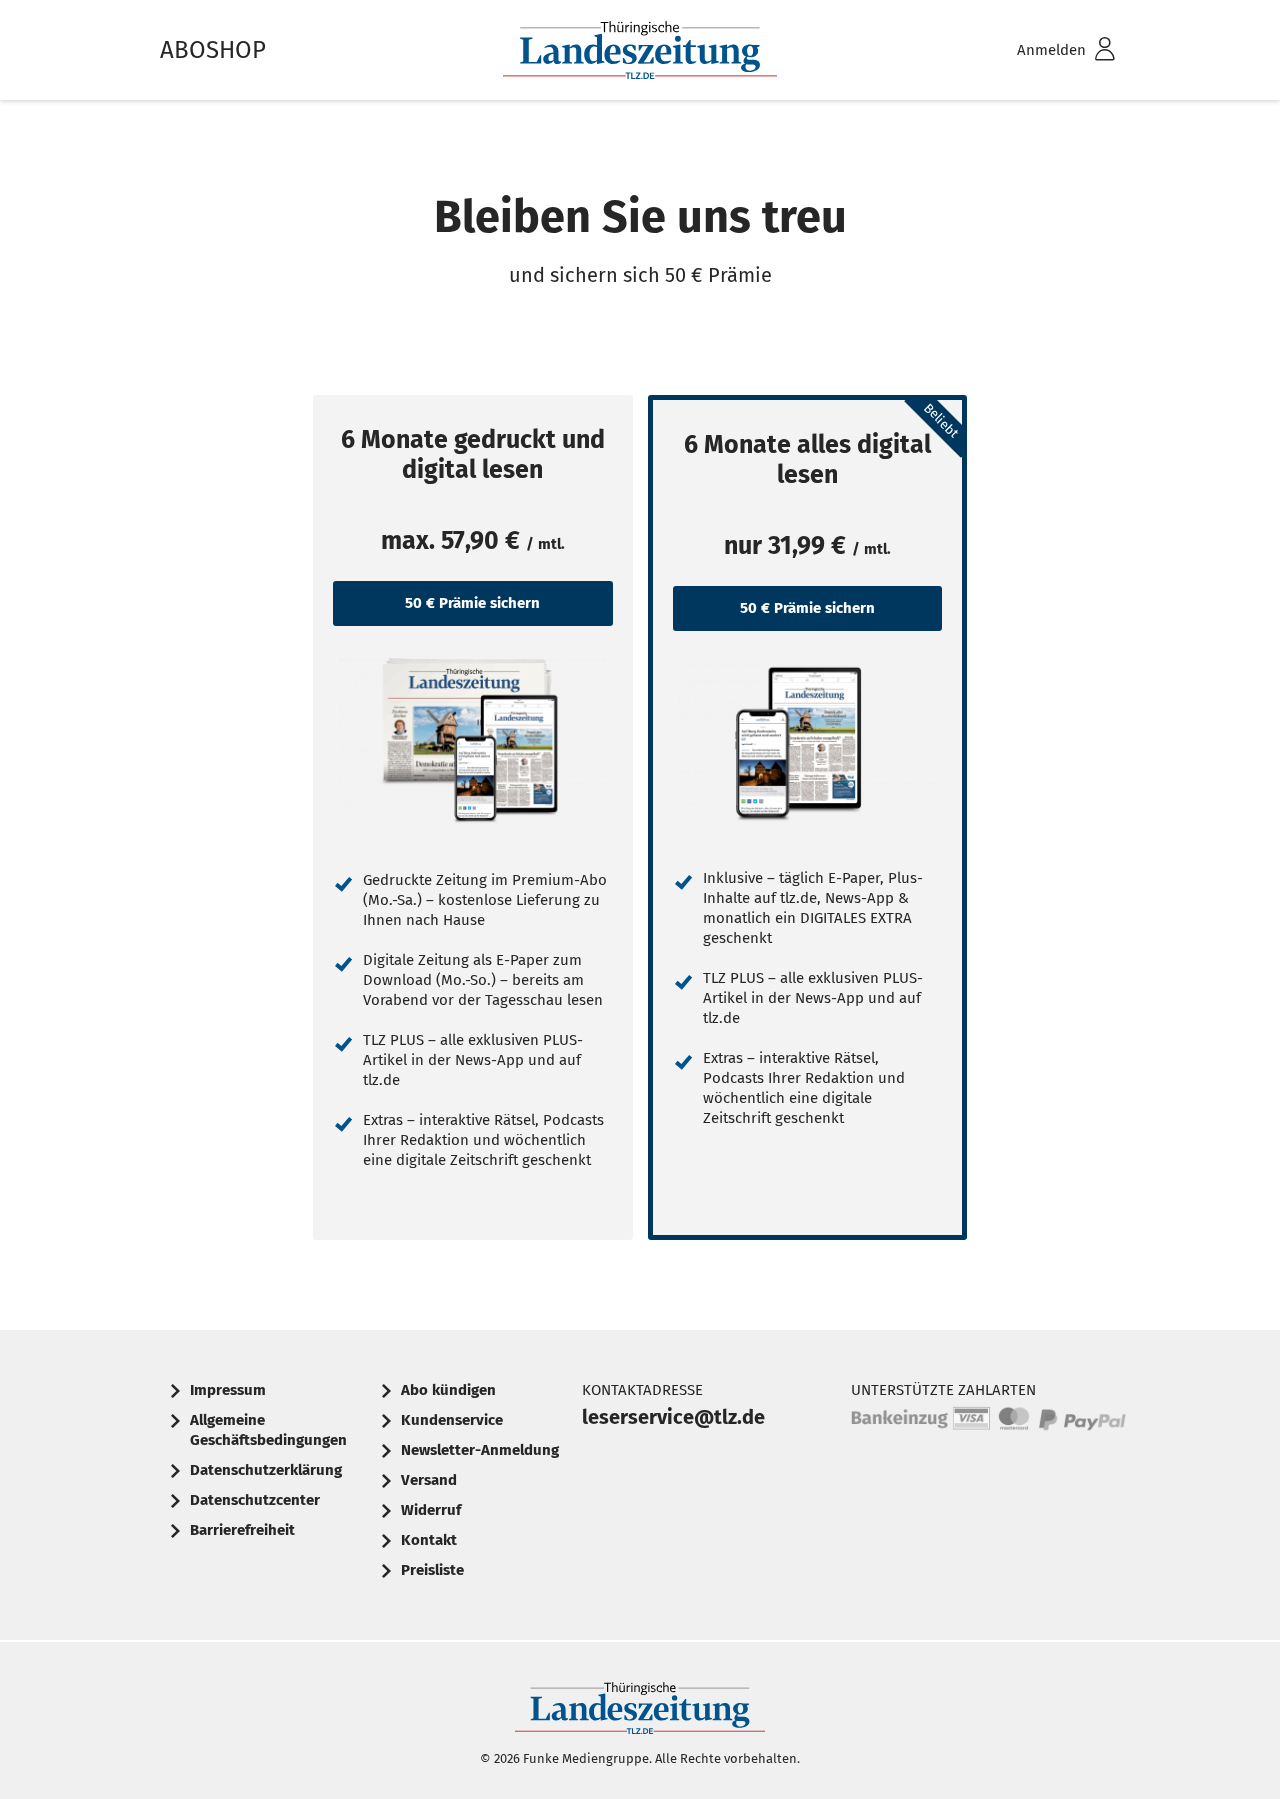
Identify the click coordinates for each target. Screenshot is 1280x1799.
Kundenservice (452, 1420)
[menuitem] (1040, 50)
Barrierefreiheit (242, 1530)
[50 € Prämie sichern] (473, 741)
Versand (429, 1480)
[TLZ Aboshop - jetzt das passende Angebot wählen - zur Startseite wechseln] (640, 50)
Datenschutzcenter (255, 1500)
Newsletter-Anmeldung (480, 1450)
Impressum (228, 1390)
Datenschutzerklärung (266, 1470)
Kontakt (429, 1540)
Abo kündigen (448, 1390)
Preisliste (432, 1570)
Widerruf (431, 1510)
